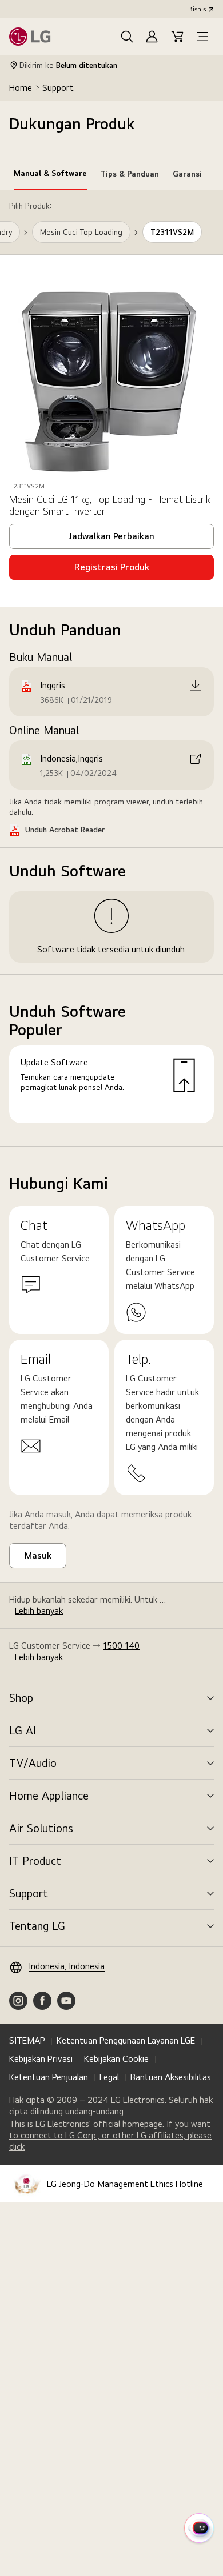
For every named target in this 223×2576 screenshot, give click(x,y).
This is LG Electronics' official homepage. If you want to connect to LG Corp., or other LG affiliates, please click (110, 2136)
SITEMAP (27, 2040)
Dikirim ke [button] (68, 65)
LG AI (23, 1730)
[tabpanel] (111, 668)
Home (21, 88)
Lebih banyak (39, 1611)
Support (58, 88)
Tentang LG (37, 1926)
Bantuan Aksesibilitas (171, 2077)
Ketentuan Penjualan (49, 2077)
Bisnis (197, 9)
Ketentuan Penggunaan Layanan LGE (126, 2040)
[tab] (50, 175)
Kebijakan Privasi (41, 2059)
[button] (127, 37)
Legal (109, 2077)
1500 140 (121, 1646)
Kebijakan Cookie (116, 2059)
